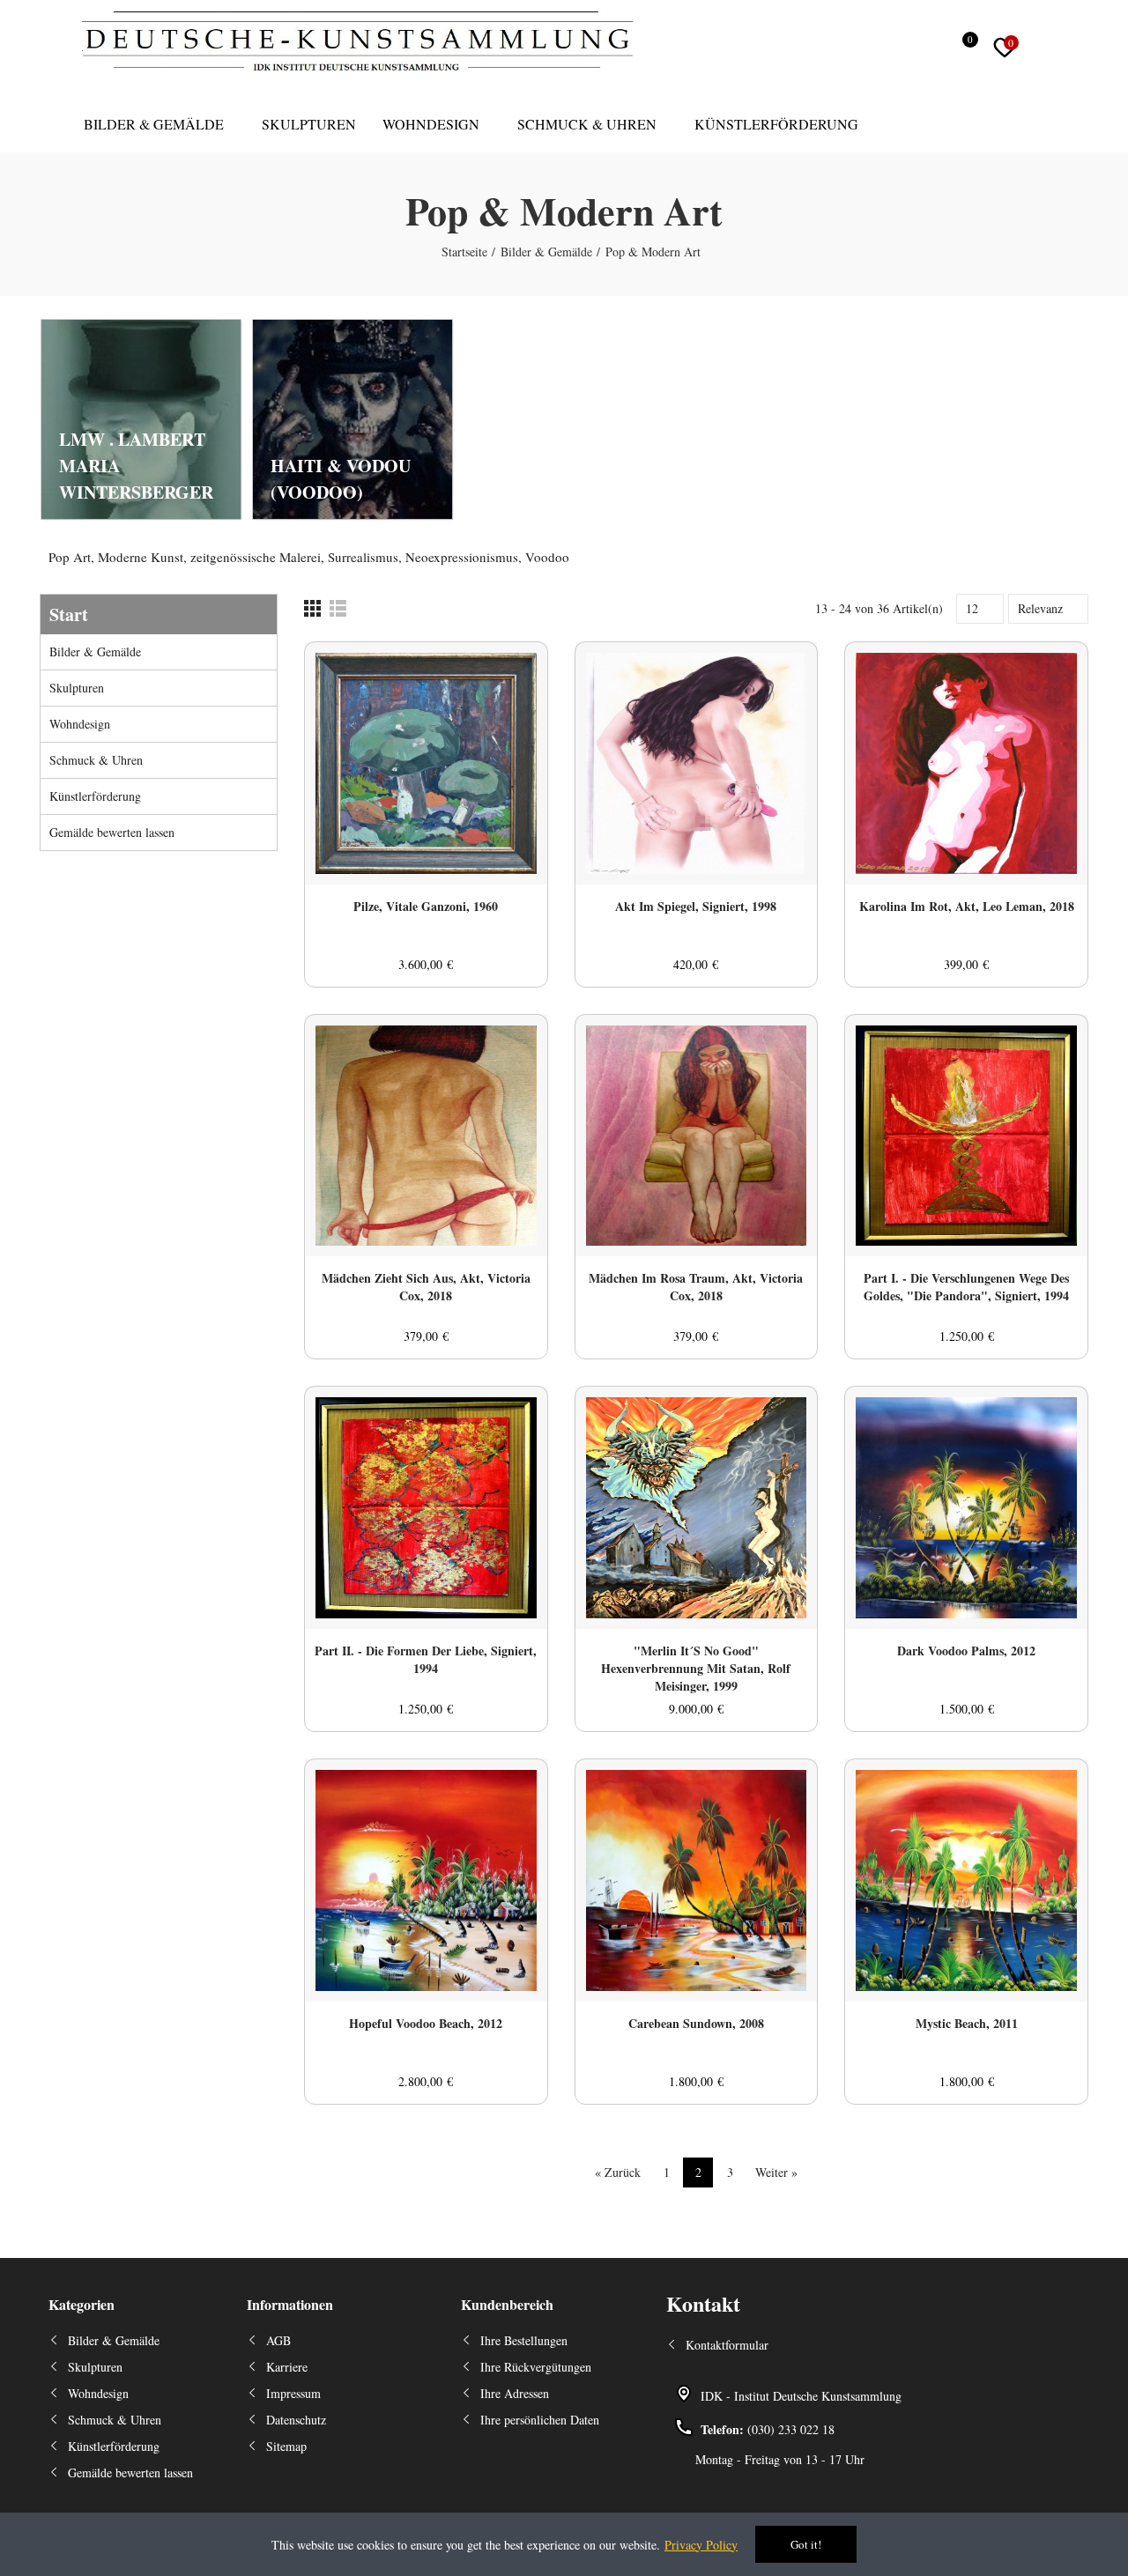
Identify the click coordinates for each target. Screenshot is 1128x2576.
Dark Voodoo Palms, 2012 (966, 1651)
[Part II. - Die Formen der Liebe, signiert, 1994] (426, 1508)
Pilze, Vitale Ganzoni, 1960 (426, 907)
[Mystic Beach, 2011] (966, 1880)
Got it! (806, 2544)
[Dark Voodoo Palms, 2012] (966, 1508)
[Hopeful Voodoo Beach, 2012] (426, 1880)
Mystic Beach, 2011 (967, 2024)
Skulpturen (77, 688)
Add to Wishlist (503, 673)
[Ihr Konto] (1044, 48)
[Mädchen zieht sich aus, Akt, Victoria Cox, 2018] (426, 1136)
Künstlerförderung (95, 796)
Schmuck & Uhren (96, 760)
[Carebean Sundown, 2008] (697, 1880)
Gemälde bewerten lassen (112, 832)
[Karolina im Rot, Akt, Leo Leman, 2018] (966, 763)
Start (69, 614)
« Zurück (618, 2172)
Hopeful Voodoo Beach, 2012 (426, 2024)
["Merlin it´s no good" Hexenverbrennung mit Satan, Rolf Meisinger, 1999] (697, 1508)
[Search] (927, 48)
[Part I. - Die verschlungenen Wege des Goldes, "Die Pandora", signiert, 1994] (966, 1136)
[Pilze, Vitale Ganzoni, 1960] (426, 763)
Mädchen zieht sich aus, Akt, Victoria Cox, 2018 (426, 1287)
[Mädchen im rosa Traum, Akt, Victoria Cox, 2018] (697, 1136)
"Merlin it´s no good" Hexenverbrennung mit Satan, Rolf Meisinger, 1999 (696, 1669)
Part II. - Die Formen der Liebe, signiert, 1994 (426, 1660)
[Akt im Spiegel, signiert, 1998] (697, 763)
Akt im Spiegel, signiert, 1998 (696, 907)
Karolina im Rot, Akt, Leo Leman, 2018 (967, 907)
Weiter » (776, 2172)
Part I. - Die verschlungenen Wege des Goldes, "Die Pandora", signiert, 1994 (966, 1287)
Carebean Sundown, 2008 (696, 2024)
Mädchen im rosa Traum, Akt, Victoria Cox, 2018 (696, 1287)
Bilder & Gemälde (95, 651)
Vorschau (503, 708)
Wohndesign (80, 724)
